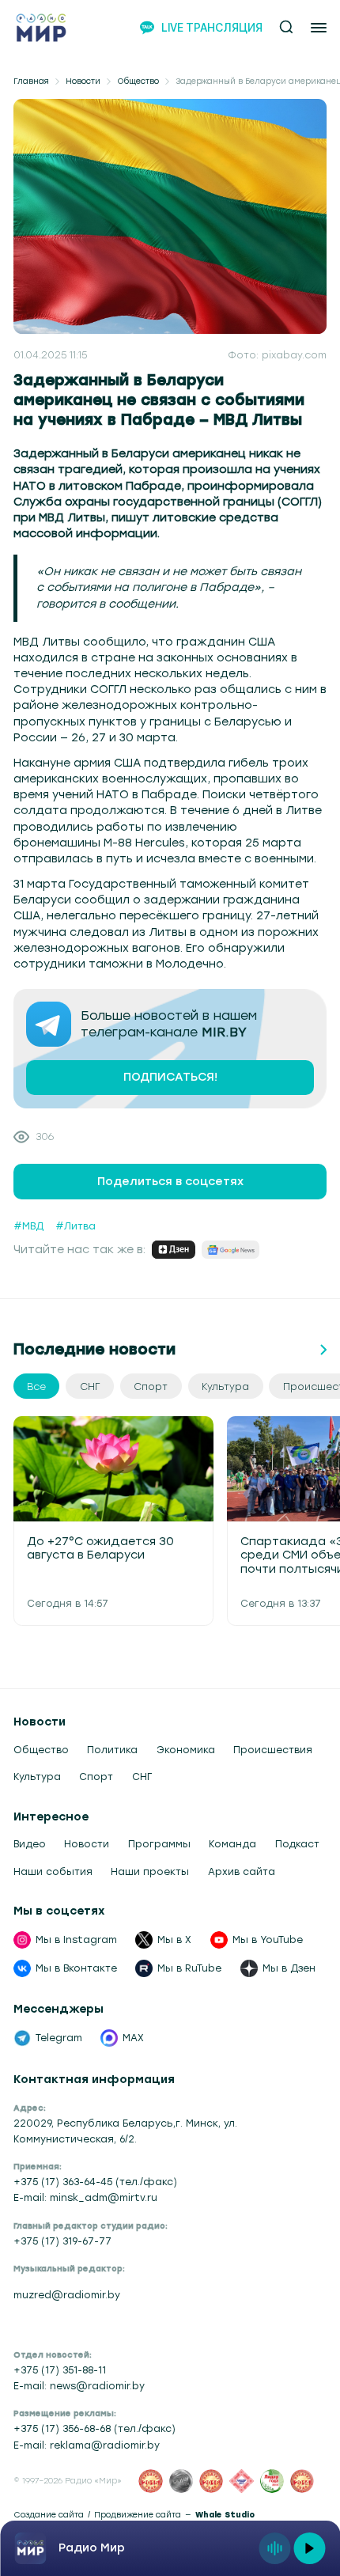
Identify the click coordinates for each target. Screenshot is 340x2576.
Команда (232, 1844)
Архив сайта (242, 1871)
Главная (31, 81)
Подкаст (297, 1844)
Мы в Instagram (76, 1940)
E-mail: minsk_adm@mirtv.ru (85, 2197)
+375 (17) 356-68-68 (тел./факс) (94, 2428)
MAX (133, 2038)
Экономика (186, 1750)
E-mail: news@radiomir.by (79, 2386)
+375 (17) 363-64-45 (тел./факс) (95, 2182)
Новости (83, 81)
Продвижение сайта (138, 2515)
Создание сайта (49, 2515)
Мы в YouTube (268, 1940)
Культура (37, 1777)
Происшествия (273, 1750)
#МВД (28, 1226)
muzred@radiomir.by (67, 2295)
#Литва (76, 1226)
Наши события (53, 1871)
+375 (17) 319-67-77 (62, 2241)
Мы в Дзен (289, 1968)
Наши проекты (150, 1871)
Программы (159, 1844)
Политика (112, 1750)
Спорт (96, 1777)
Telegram (59, 2038)
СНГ (142, 1777)
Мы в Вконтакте (76, 1968)
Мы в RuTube (189, 1968)
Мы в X (174, 1940)
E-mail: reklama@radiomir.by (87, 2445)
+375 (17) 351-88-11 (60, 2370)
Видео (30, 1844)
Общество (138, 81)
